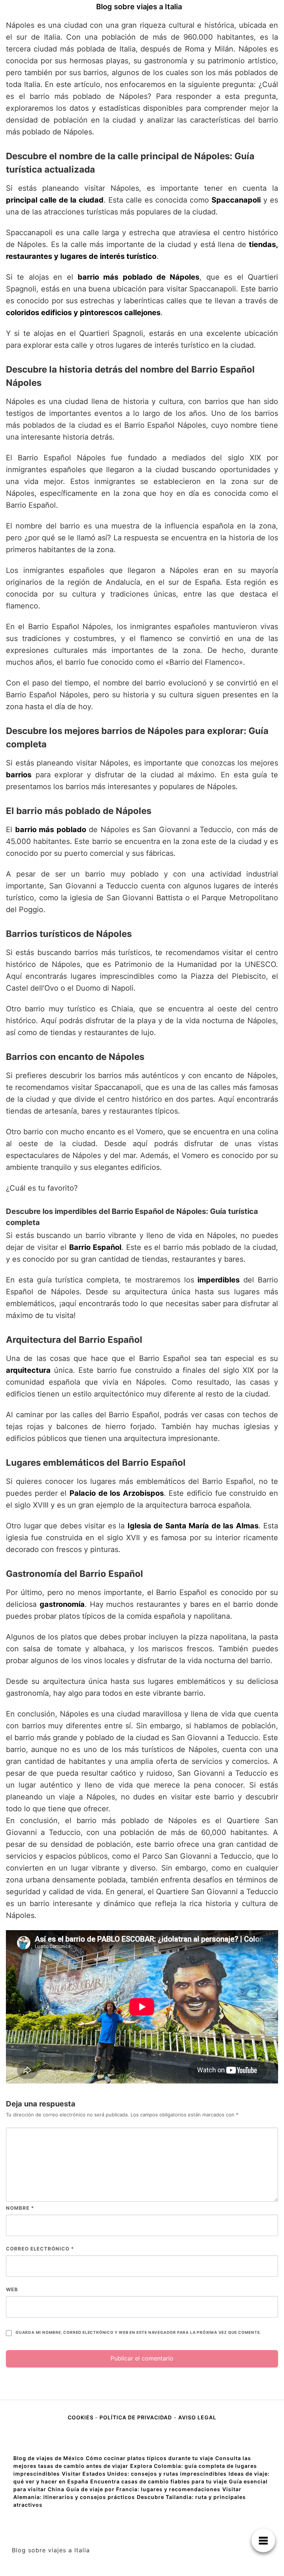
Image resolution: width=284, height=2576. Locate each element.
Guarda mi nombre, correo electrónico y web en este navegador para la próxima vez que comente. (138, 2333)
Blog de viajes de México (49, 2458)
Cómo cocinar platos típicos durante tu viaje (150, 2458)
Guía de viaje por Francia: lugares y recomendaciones (143, 2489)
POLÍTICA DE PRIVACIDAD (136, 2417)
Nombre (20, 2208)
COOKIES (81, 2417)
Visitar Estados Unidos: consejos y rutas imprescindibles (144, 2474)
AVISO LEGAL (197, 2417)
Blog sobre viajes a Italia (139, 7)
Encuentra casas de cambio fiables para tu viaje (159, 2481)
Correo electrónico (40, 2249)
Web (12, 2289)
